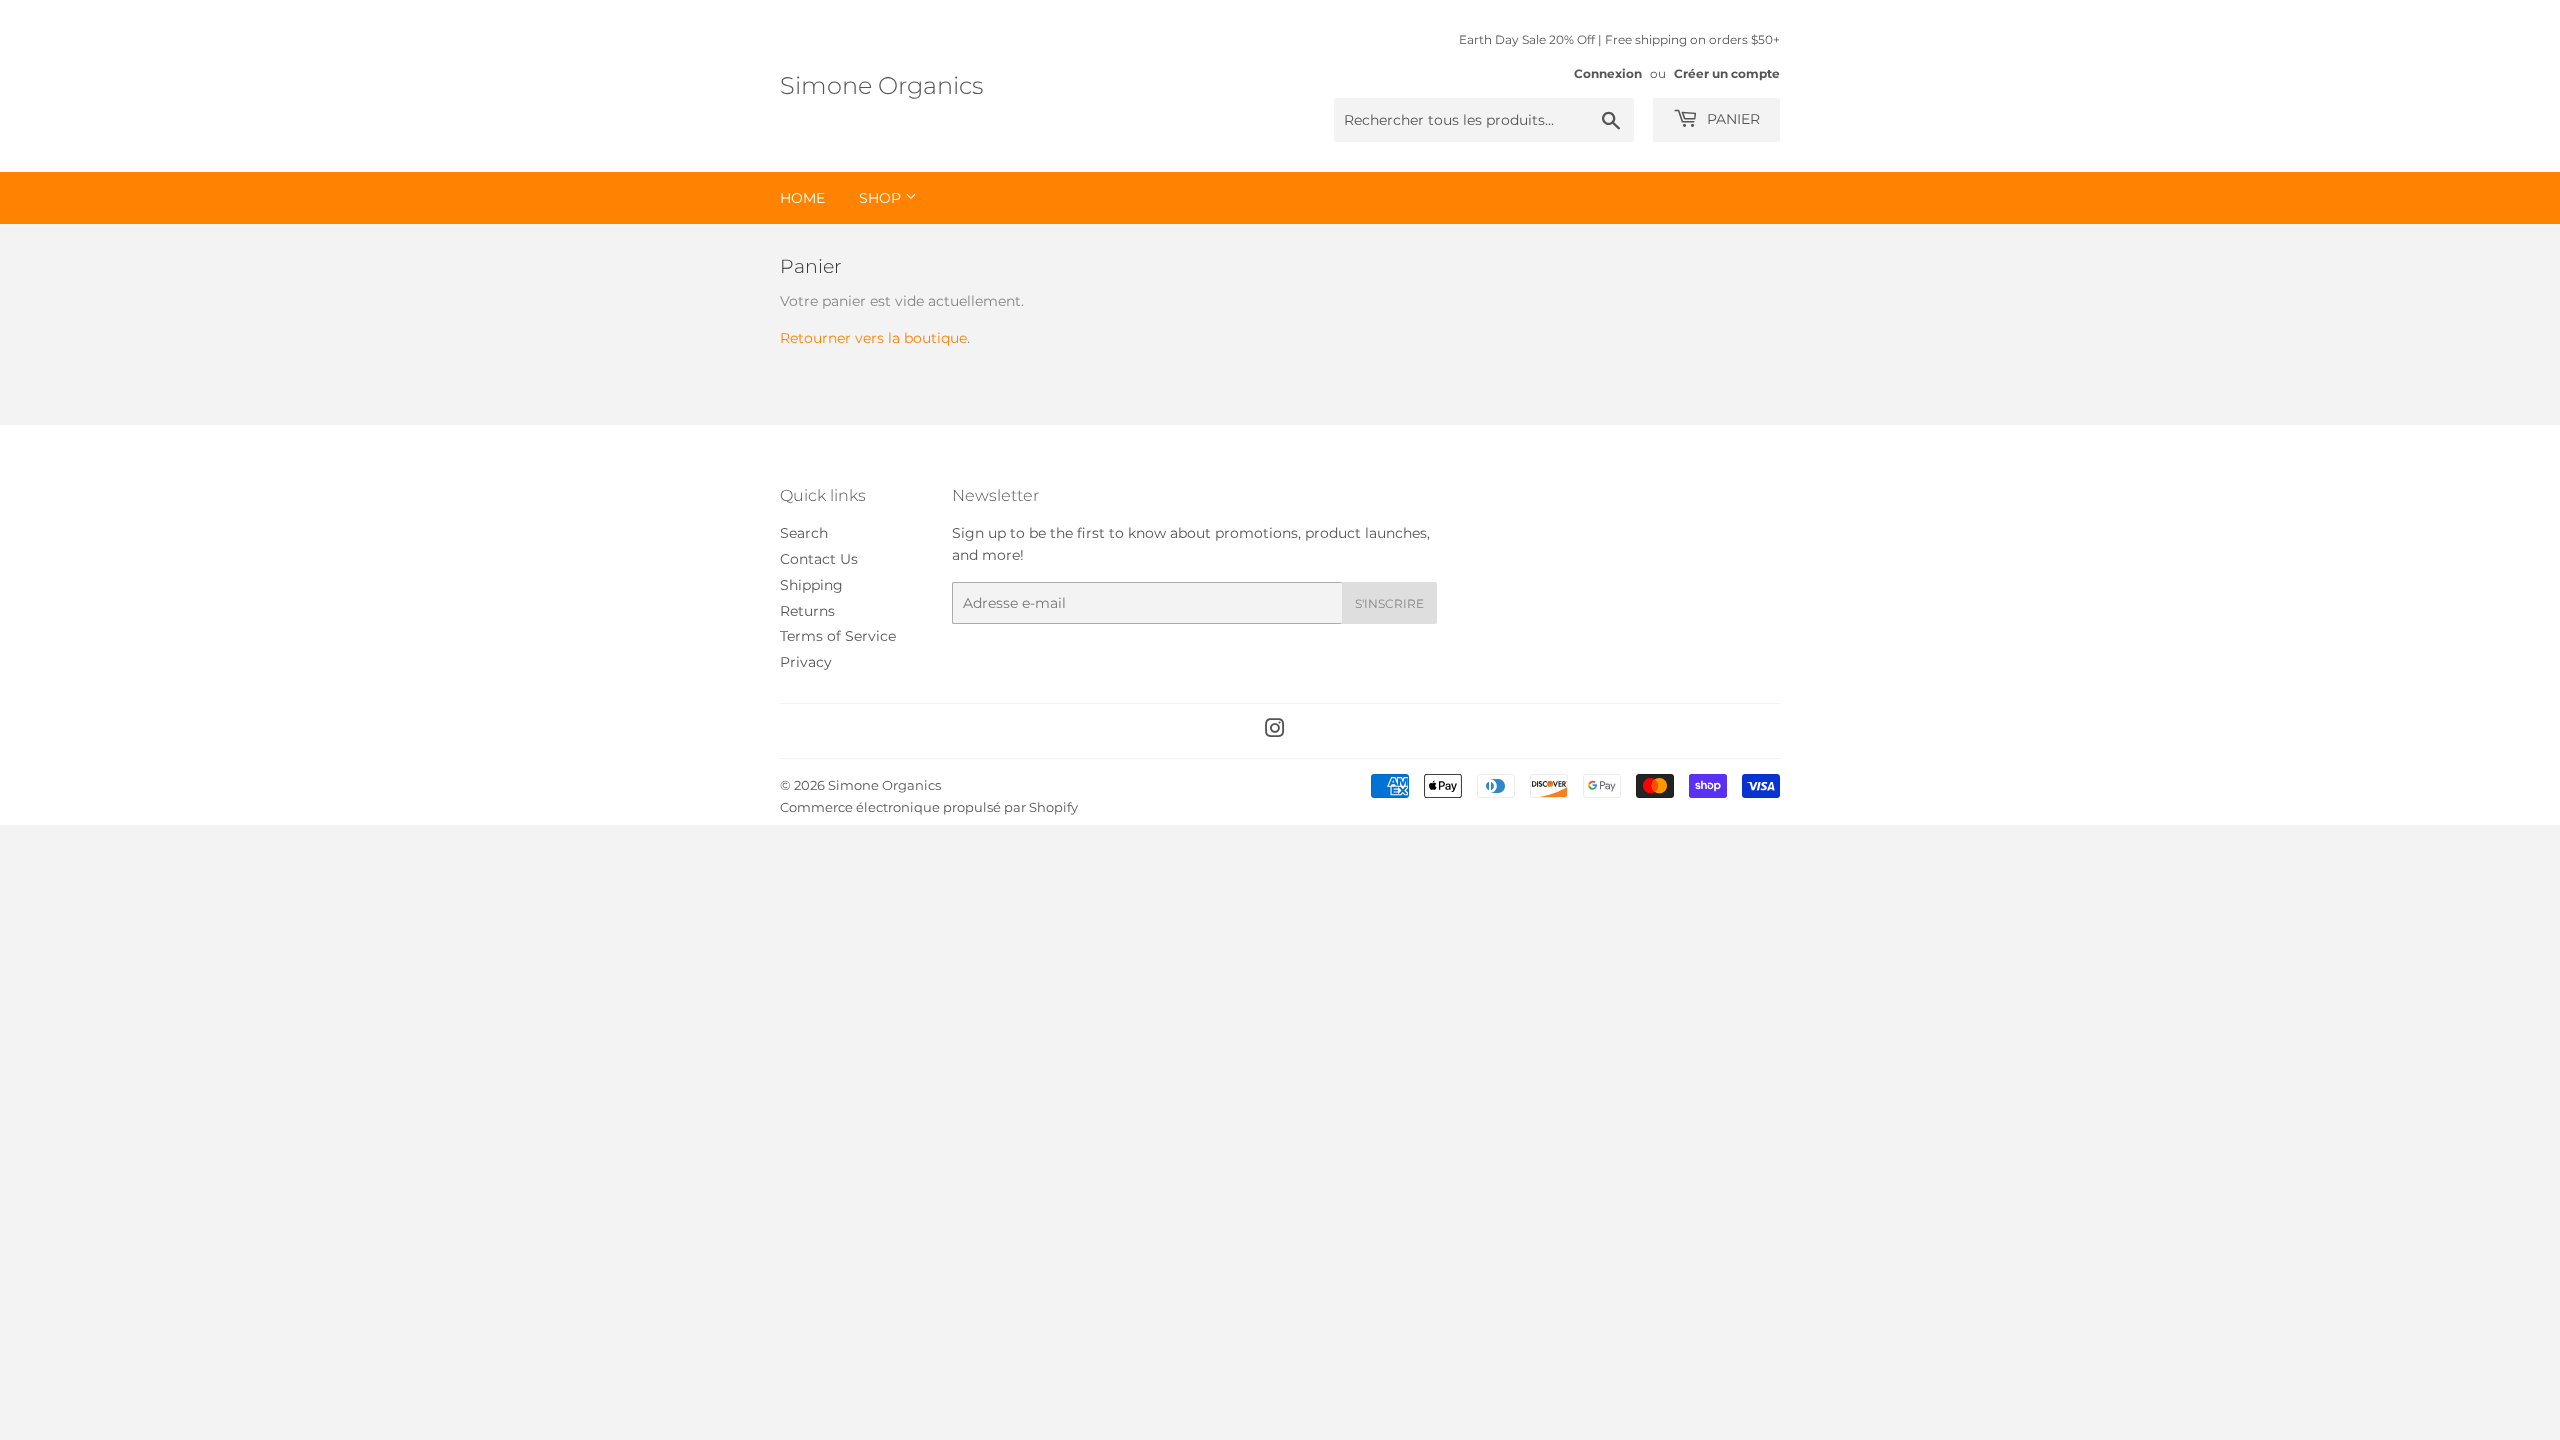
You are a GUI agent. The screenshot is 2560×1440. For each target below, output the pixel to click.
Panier (1731, 119)
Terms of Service (838, 636)
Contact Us (819, 559)
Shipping (811, 585)
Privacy (806, 662)
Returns (807, 611)
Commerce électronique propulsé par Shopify (929, 807)
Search (804, 533)
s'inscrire (1389, 603)
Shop (882, 198)
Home (802, 198)
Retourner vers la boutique (873, 338)
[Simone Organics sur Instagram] (1275, 731)
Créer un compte (1727, 73)
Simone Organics (881, 85)
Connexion (1608, 73)
